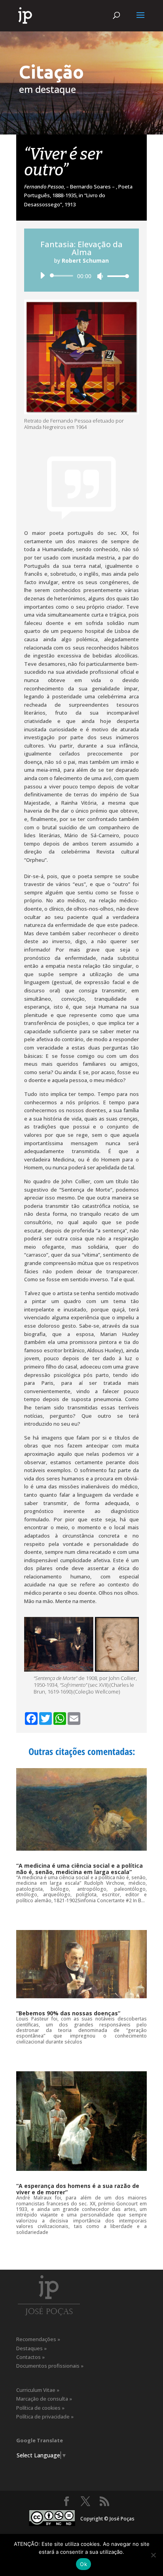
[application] (81, 276)
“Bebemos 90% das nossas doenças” (68, 2013)
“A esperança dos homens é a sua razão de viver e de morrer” (78, 2189)
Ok (83, 2564)
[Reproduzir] (42, 275)
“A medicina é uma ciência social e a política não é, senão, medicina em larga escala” (80, 1869)
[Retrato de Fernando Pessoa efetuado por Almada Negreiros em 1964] (81, 357)
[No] (153, 2555)
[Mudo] (100, 276)
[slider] (116, 276)
